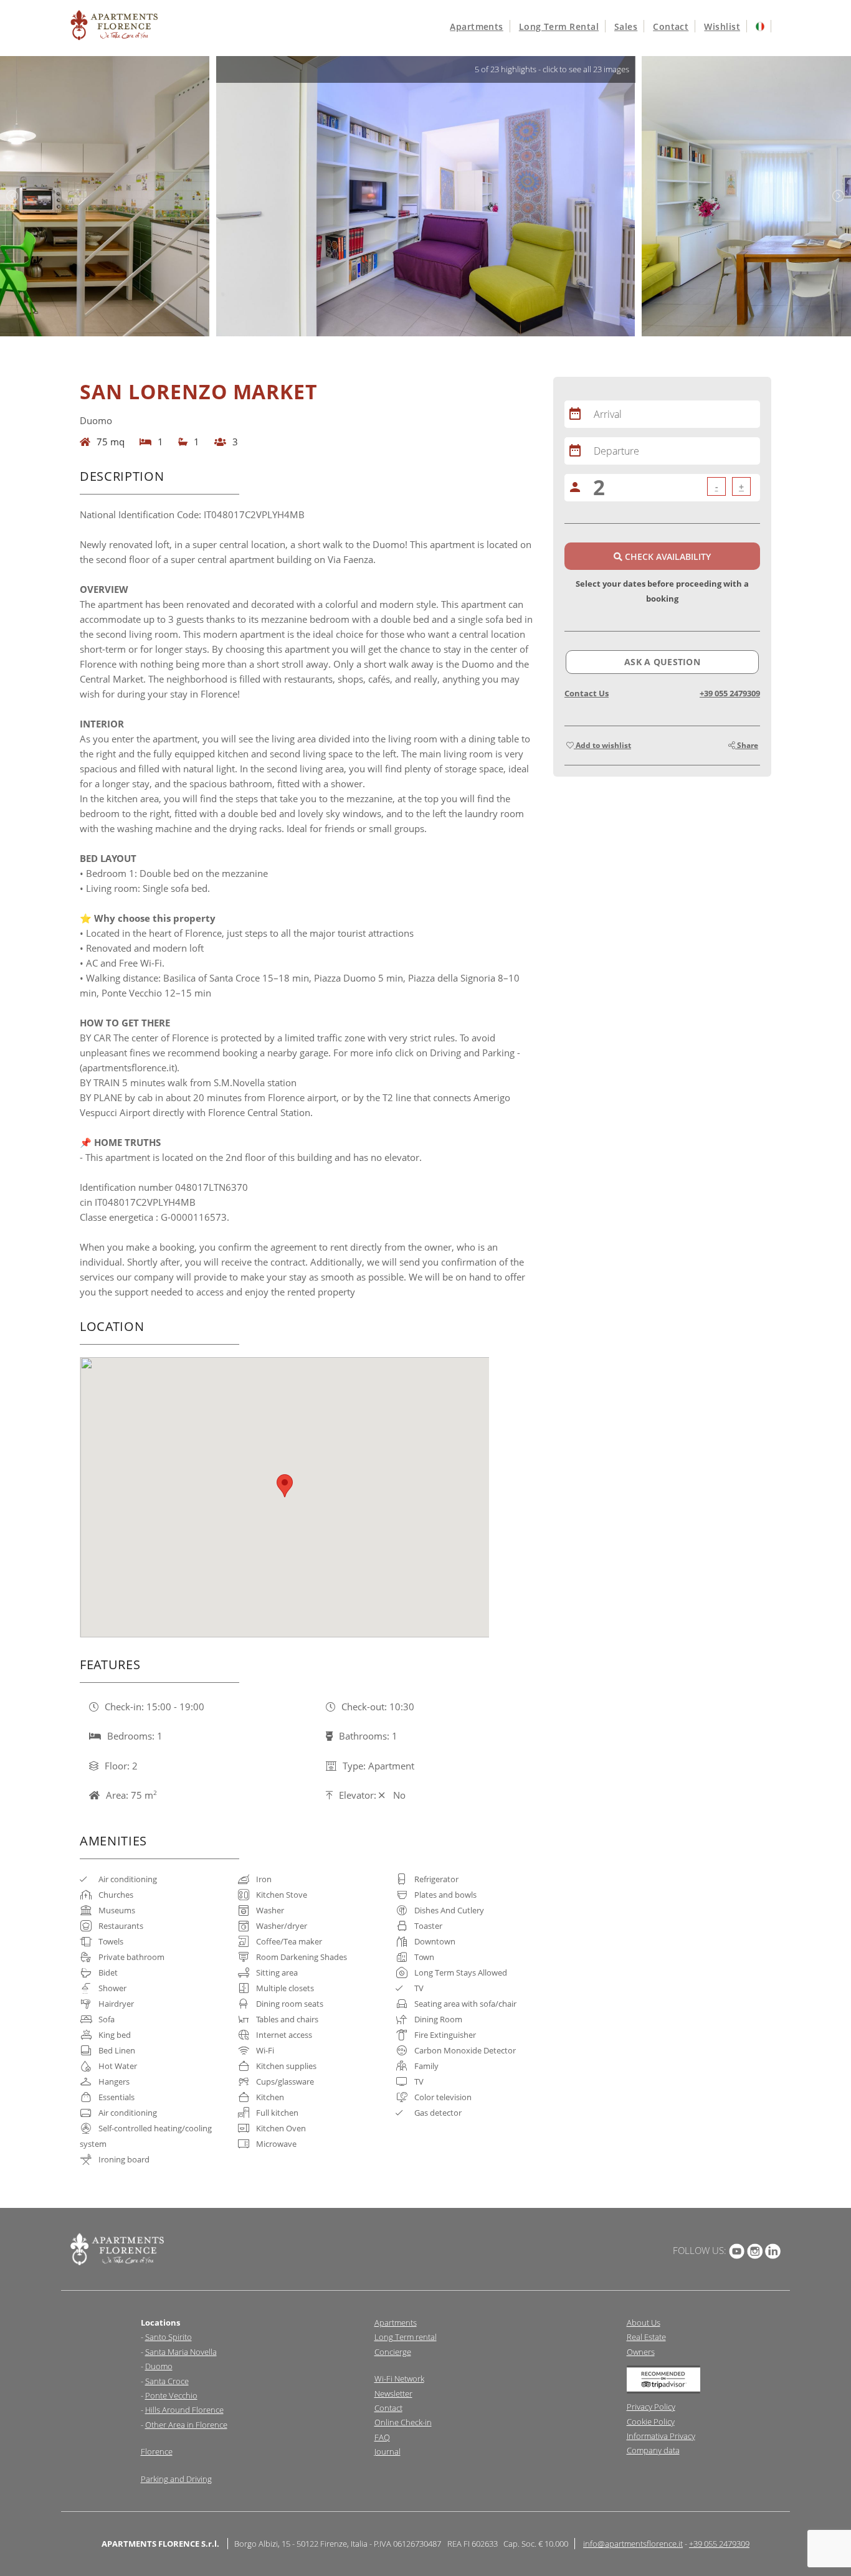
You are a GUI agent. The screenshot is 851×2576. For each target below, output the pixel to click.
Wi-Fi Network (399, 2379)
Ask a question (662, 662)
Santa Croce (167, 2381)
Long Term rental (406, 2337)
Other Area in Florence (186, 2425)
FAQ (382, 2437)
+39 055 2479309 (730, 693)
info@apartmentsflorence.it (633, 2544)
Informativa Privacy (661, 2436)
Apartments (477, 26)
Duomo (159, 2366)
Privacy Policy (651, 2407)
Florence (157, 2451)
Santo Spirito (169, 2337)
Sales (626, 26)
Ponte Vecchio (171, 2395)
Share (747, 745)
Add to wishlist (602, 745)
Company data (653, 2450)
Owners (641, 2352)
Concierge (393, 2352)
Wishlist (722, 26)
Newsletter (393, 2394)
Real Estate (646, 2337)
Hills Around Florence (184, 2410)
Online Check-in (403, 2422)
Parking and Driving (176, 2479)
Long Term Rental (559, 26)
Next (839, 196)
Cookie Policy (651, 2422)
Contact (671, 26)
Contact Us (587, 693)
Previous (12, 196)
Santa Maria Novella (181, 2352)
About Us (644, 2323)
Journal (387, 2451)
